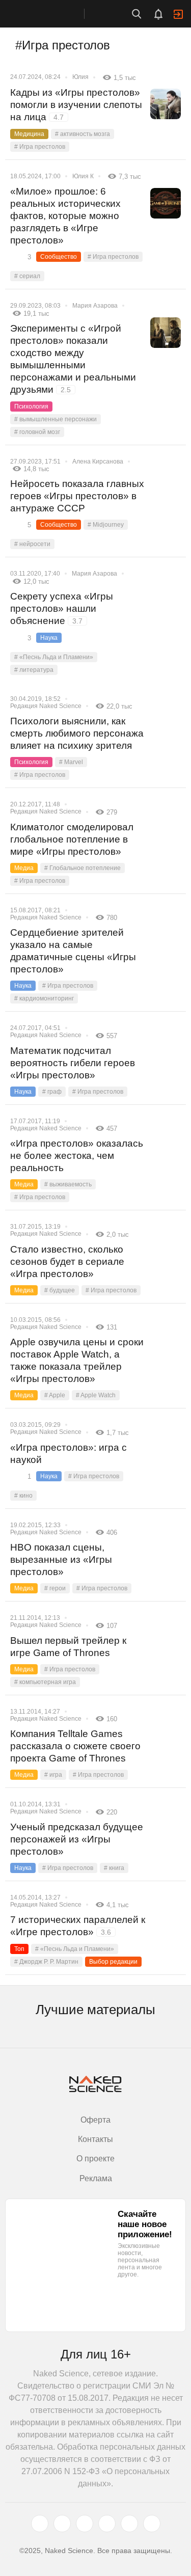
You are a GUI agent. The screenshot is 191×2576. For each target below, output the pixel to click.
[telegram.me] (129, 2524)
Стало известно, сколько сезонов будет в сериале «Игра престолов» (67, 1262)
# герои (55, 1588)
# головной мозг (37, 432)
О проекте (95, 2159)
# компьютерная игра (45, 1682)
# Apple (55, 1395)
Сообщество (59, 257)
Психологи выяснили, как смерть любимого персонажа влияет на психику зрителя (77, 733)
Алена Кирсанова (98, 462)
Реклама (96, 2178)
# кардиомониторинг (44, 998)
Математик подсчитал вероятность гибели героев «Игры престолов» (73, 1063)
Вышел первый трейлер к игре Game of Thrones (68, 1647)
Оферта (95, 2120)
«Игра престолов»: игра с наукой (69, 1454)
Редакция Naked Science (46, 706)
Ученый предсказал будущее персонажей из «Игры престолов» (77, 1839)
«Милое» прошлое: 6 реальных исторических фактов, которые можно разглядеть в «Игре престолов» (65, 216)
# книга (114, 1868)
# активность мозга (83, 134)
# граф (52, 1092)
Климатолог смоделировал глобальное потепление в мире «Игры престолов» (72, 839)
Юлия (80, 77)
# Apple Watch (96, 1395)
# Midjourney (106, 525)
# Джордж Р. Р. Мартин (46, 1962)
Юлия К (83, 176)
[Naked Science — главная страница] (52, 14)
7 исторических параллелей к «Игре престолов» (78, 1926)
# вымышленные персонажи (56, 419)
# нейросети (32, 544)
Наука (49, 638)
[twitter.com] (40, 2524)
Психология (31, 406)
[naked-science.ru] (152, 2524)
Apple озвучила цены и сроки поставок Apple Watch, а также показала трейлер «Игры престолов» (77, 1360)
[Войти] (178, 14)
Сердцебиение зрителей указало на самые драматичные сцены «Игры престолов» (73, 951)
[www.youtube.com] (85, 2524)
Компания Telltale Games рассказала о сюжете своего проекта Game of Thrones (75, 1746)
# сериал (27, 276)
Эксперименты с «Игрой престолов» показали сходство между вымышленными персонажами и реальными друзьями (73, 359)
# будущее (60, 1290)
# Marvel (71, 762)
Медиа (24, 868)
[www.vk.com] (62, 2524)
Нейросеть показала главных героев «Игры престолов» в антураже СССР (77, 496)
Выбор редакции (113, 1962)
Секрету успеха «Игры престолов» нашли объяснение (62, 608)
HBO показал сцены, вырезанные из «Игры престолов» (61, 1560)
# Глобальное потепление (83, 868)
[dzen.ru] (107, 2524)
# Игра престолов (40, 147)
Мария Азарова (95, 306)
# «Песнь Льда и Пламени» (54, 657)
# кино (23, 1496)
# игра (53, 1775)
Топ (19, 1949)
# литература (34, 670)
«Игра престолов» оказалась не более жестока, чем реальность (77, 1156)
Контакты (95, 2139)
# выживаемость (68, 1184)
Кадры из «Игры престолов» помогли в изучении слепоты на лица (76, 105)
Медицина (29, 134)
